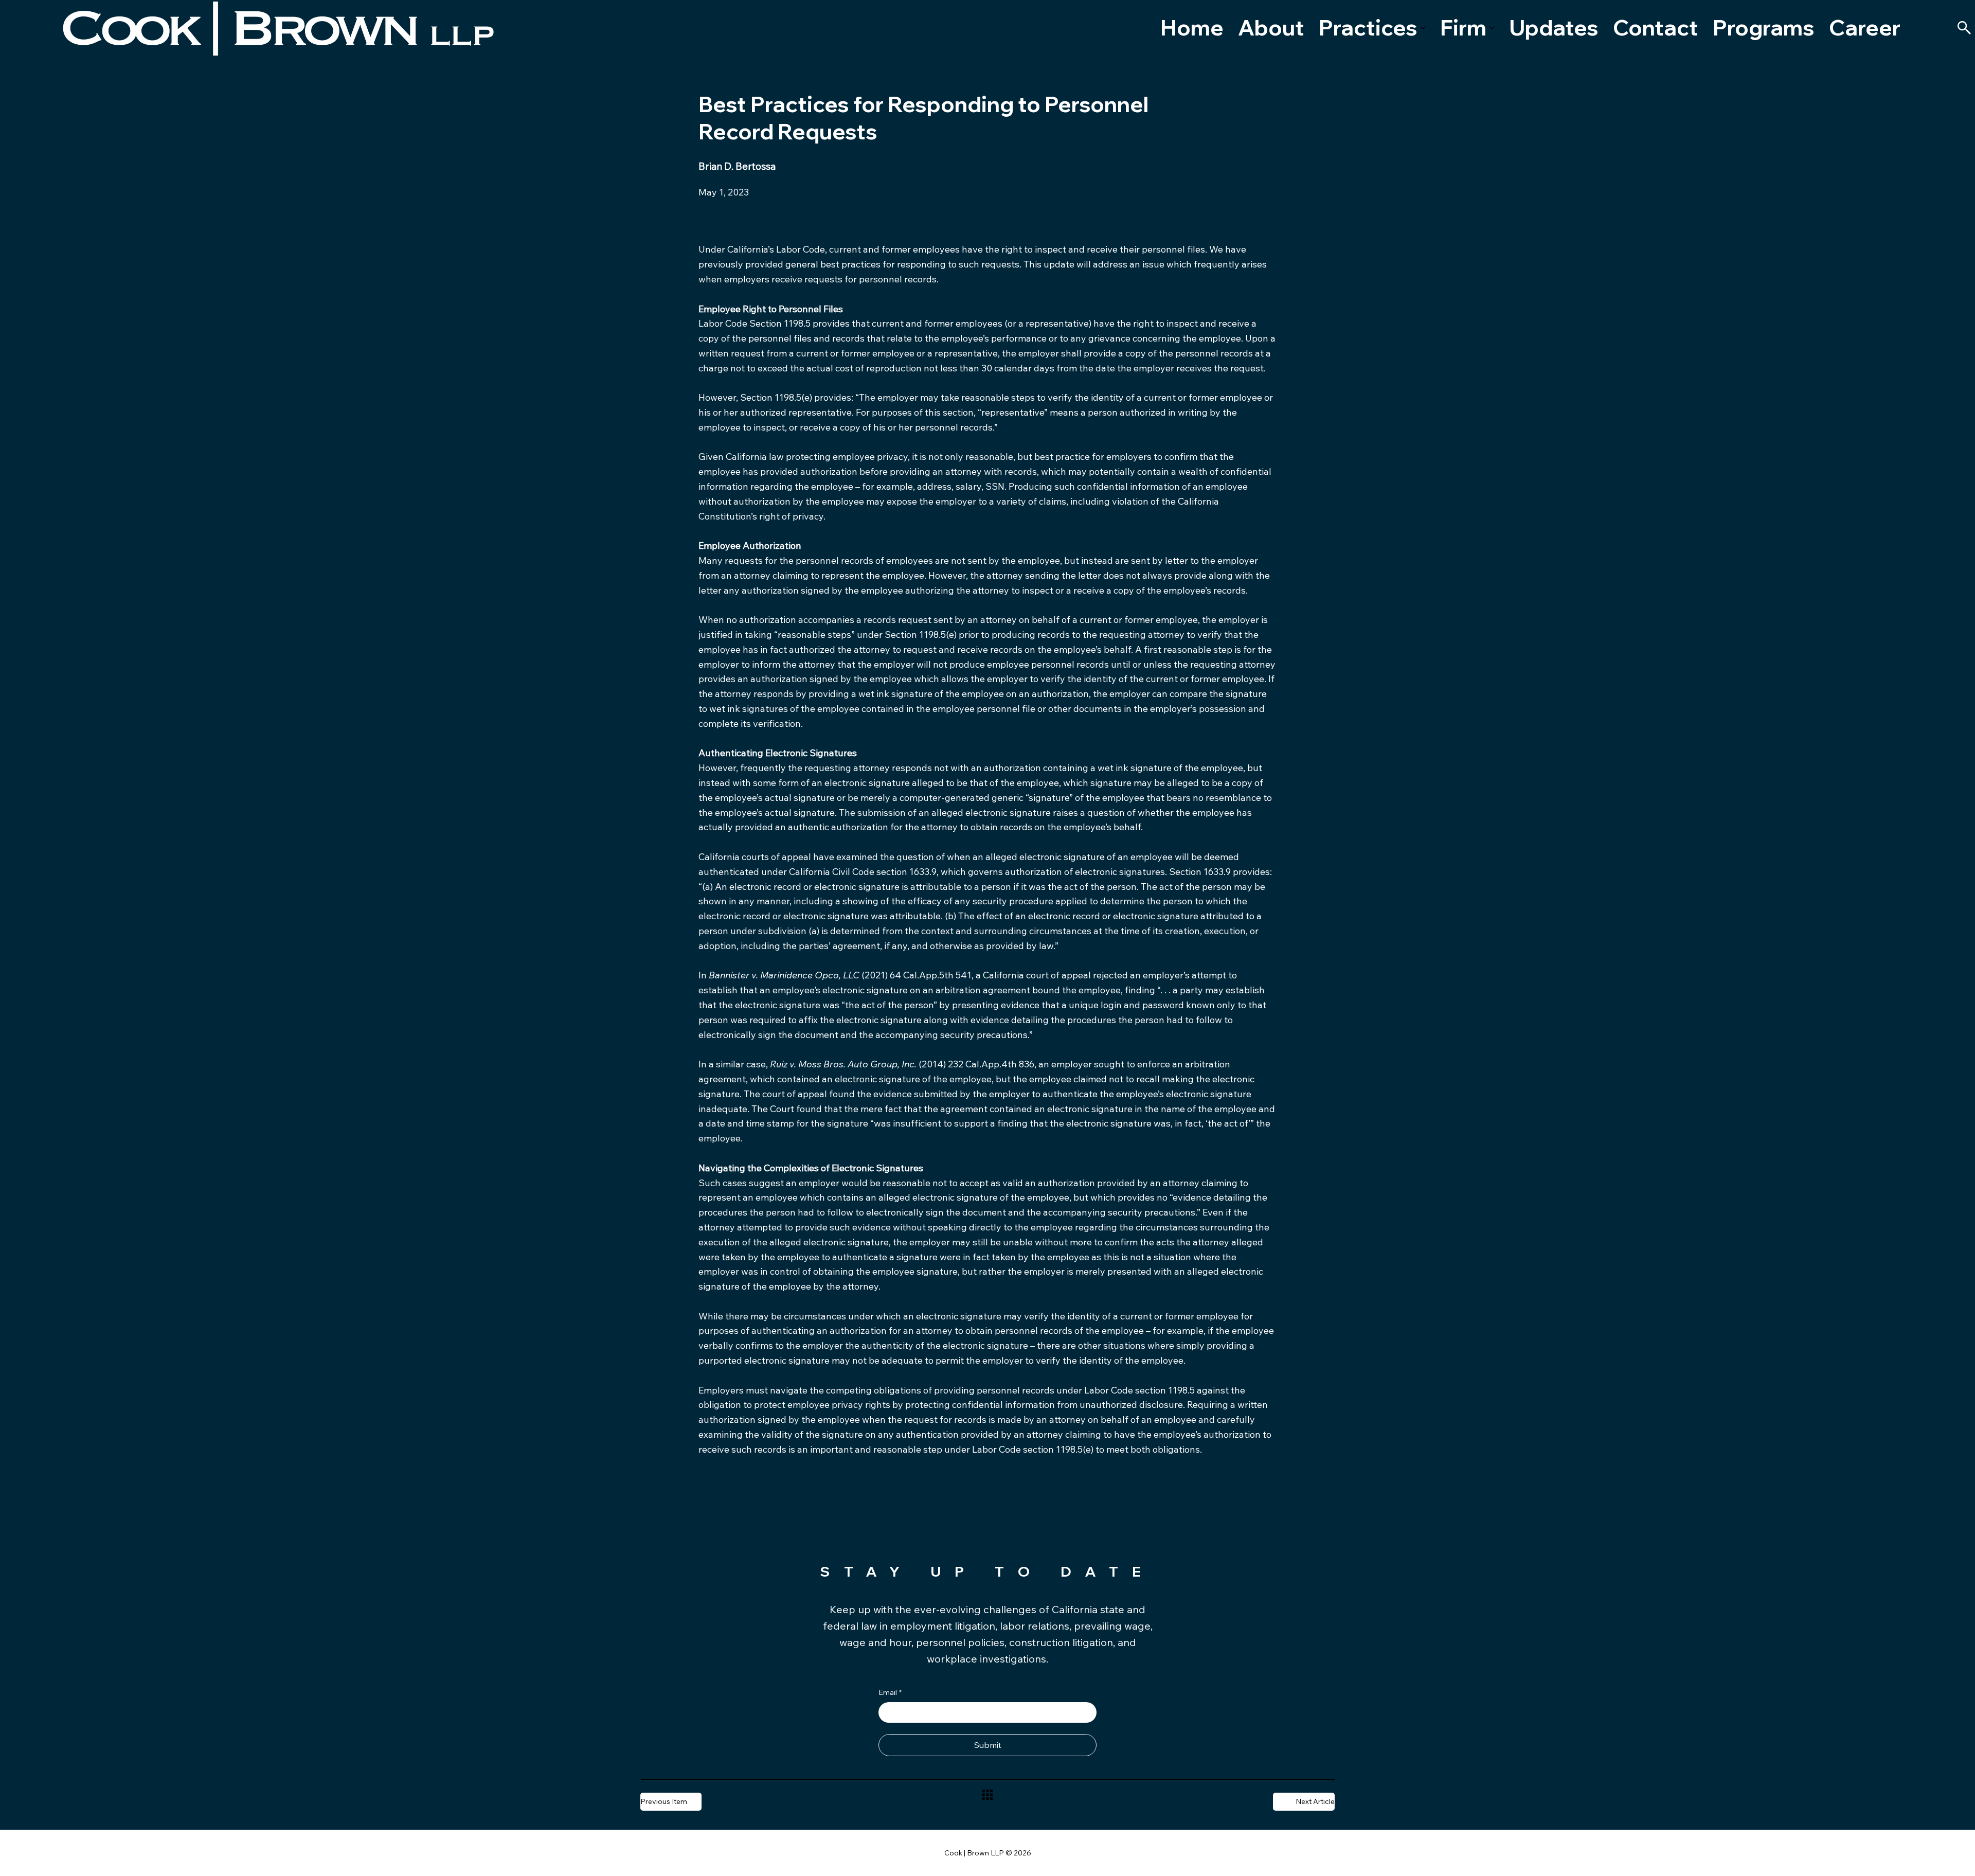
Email (890, 1692)
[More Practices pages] (1423, 28)
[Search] (1964, 28)
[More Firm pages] (1492, 28)
